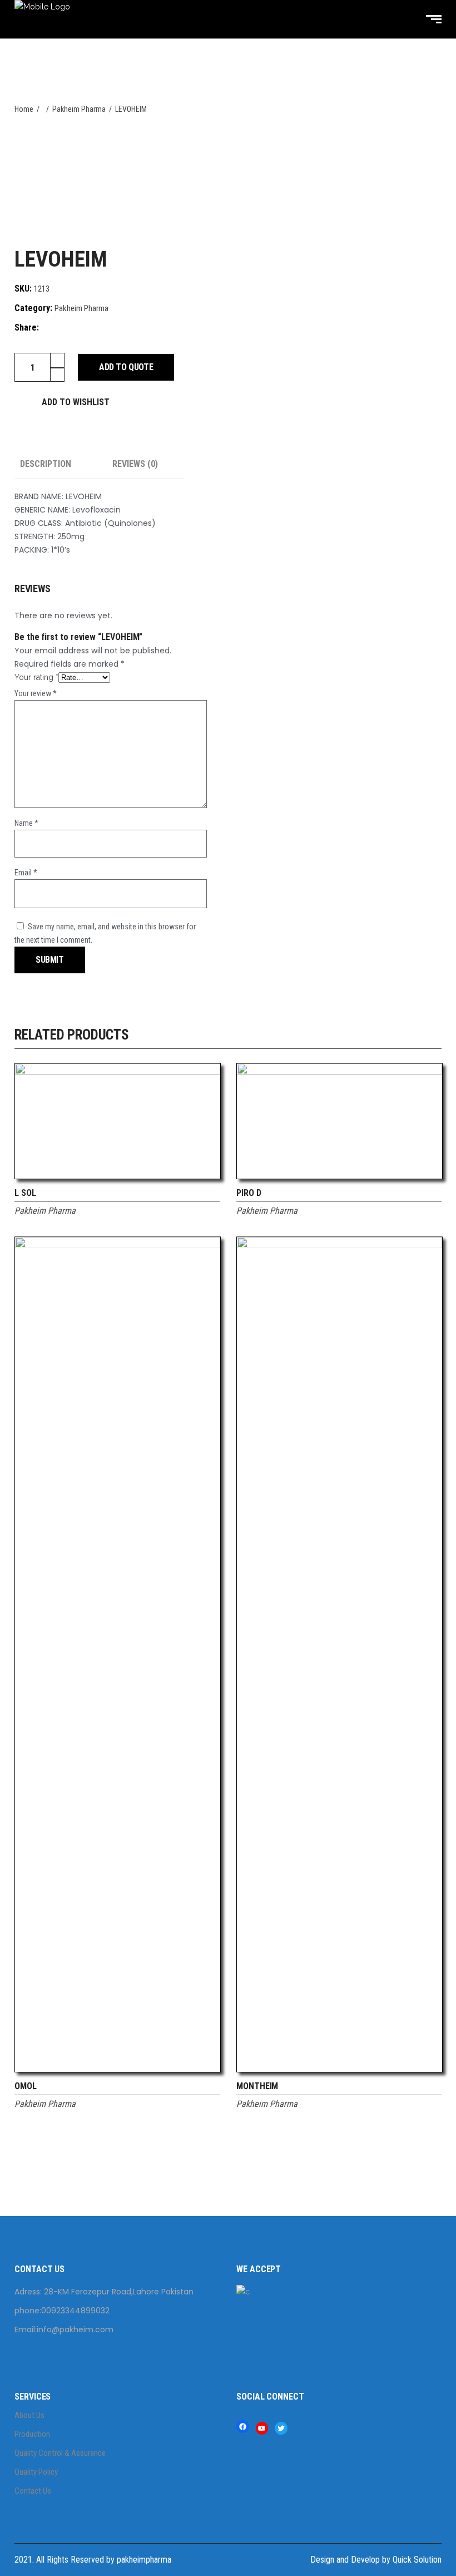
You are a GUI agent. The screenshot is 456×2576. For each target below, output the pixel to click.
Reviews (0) (135, 464)
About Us (29, 2415)
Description (46, 464)
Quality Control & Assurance (60, 2453)
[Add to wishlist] (212, 1196)
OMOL (26, 2086)
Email (26, 873)
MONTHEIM (257, 2086)
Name (26, 823)
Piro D (249, 1193)
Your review (36, 693)
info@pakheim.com (75, 2329)
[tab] (61, 464)
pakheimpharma (144, 2560)
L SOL (25, 1193)
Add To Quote (126, 367)
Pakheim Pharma (81, 308)
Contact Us (33, 2491)
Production (32, 2434)
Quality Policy (36, 2472)
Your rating (36, 677)
